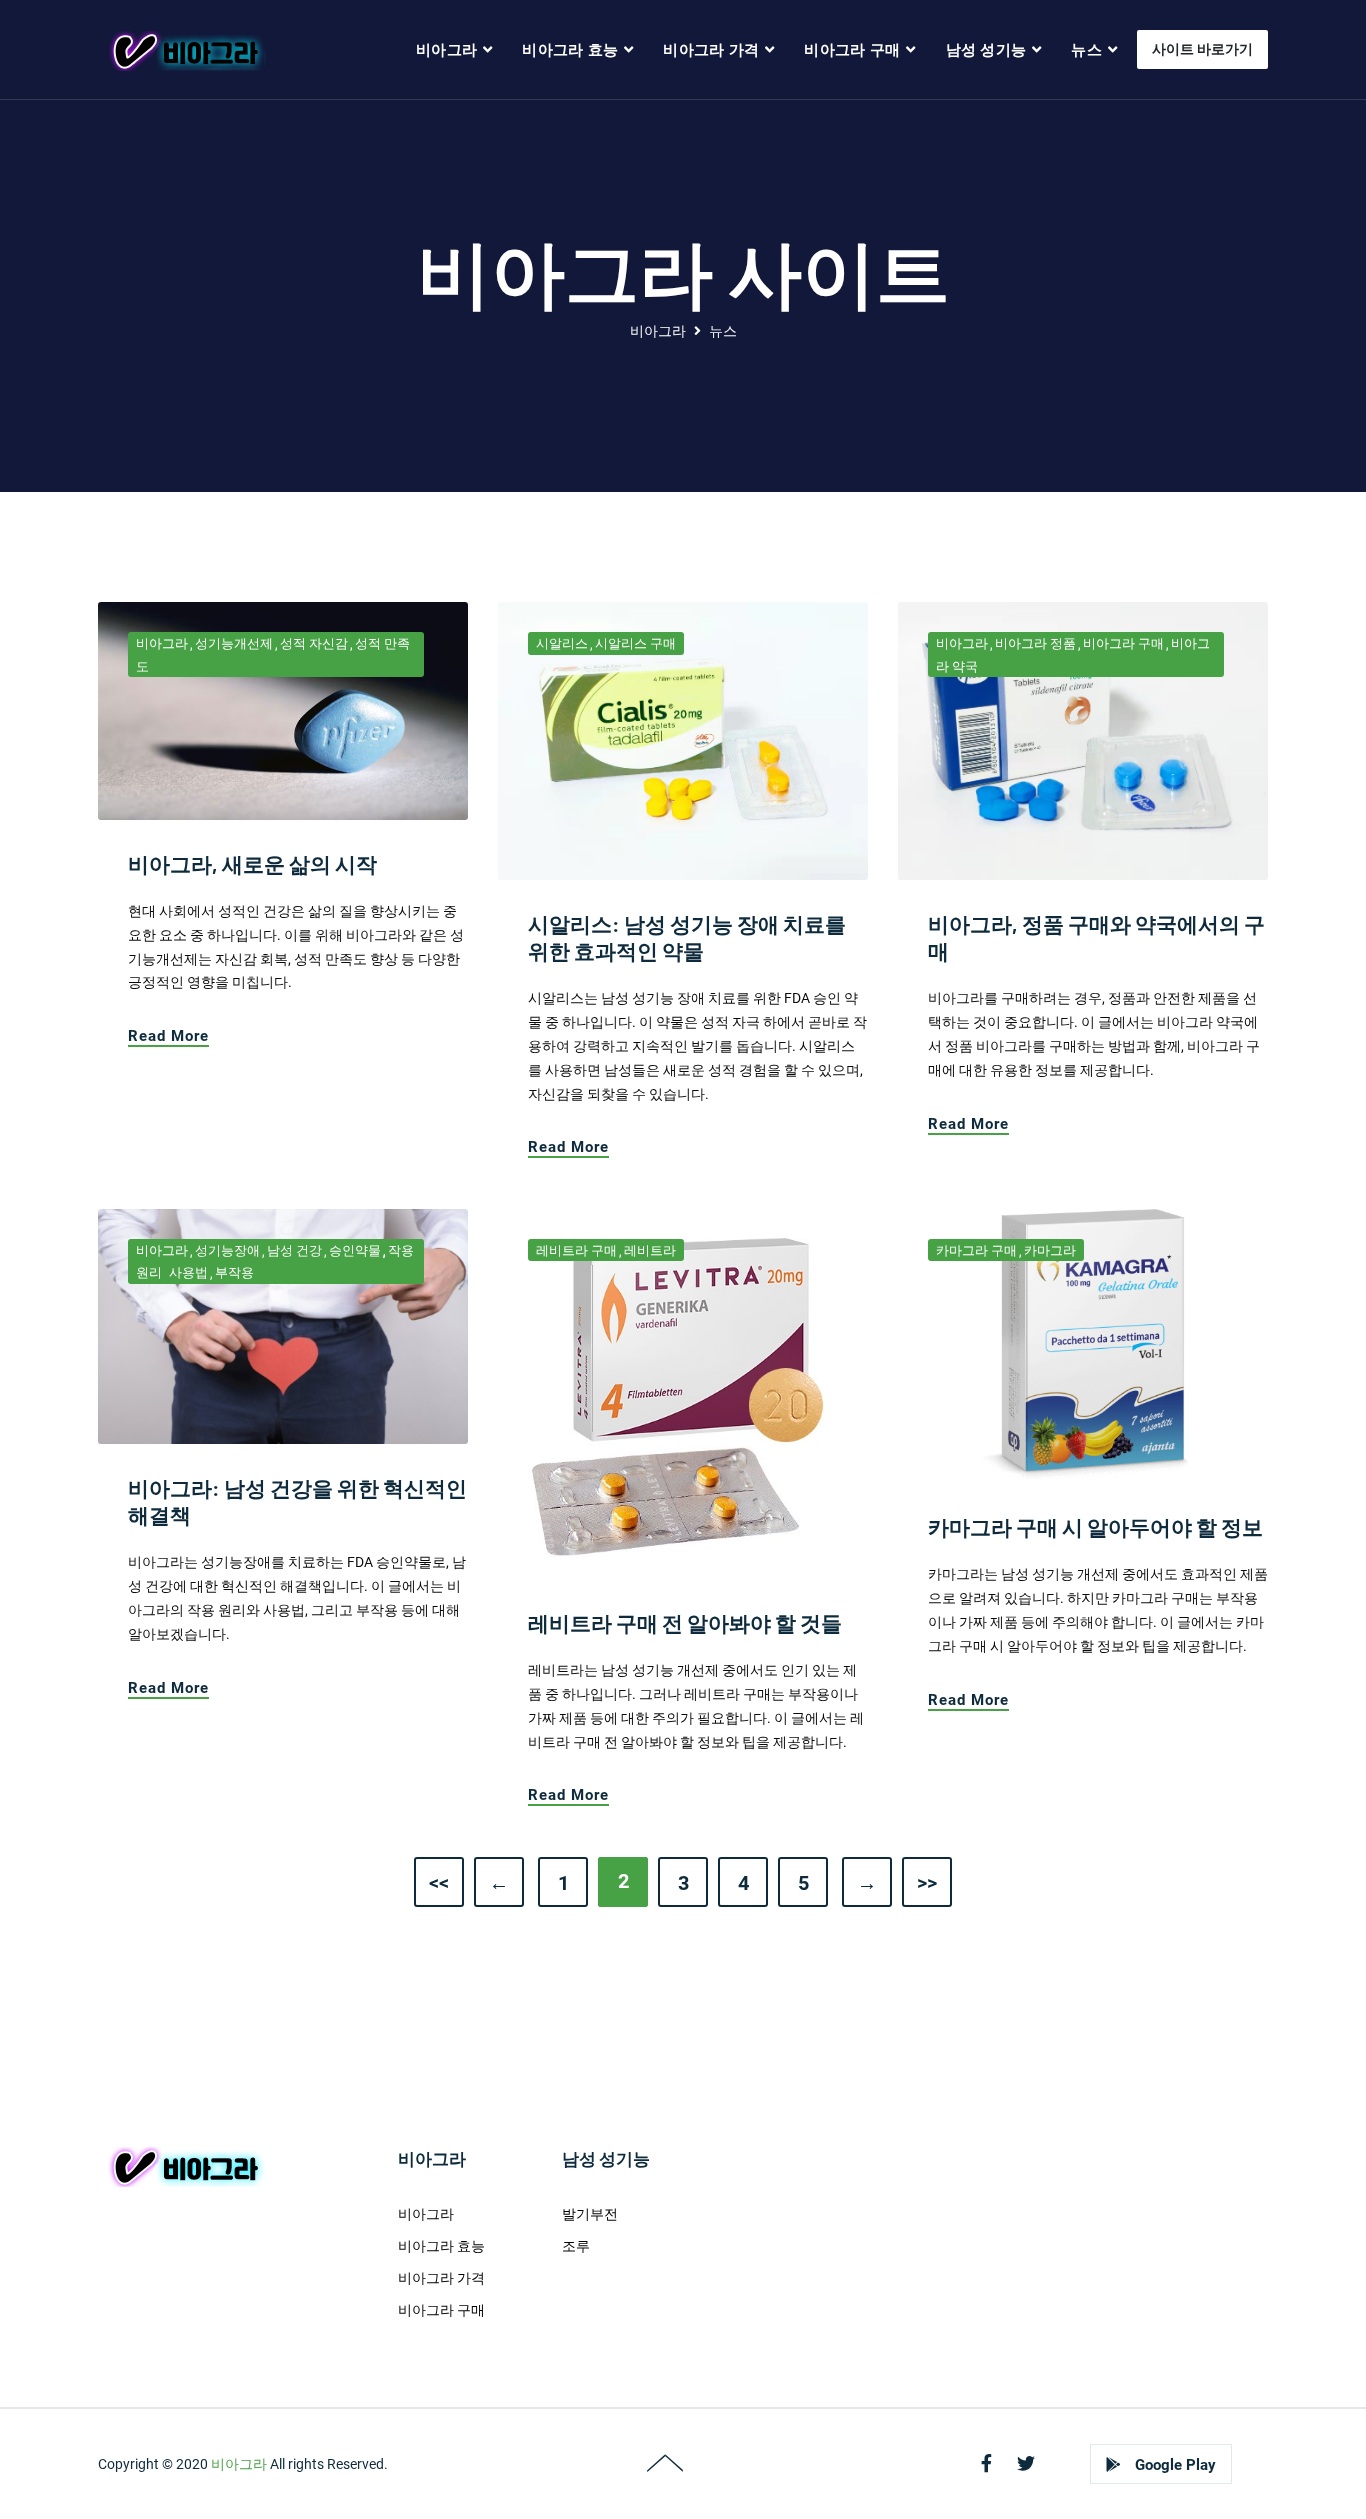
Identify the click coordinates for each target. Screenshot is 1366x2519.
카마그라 (1050, 1250)
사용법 (188, 1272)
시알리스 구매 (635, 643)
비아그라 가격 (711, 50)
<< (439, 1883)
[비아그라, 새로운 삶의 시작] (283, 710)
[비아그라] (184, 50)
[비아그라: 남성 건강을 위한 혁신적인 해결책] (283, 1325)
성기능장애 (227, 1250)
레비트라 (650, 1250)
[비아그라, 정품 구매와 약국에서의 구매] (1083, 740)
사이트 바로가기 (1202, 49)
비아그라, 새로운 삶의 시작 (252, 863)
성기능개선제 (234, 643)
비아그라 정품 (1035, 643)
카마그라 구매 (976, 1250)
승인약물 (355, 1250)
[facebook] (986, 2463)
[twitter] (1026, 2463)
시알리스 (562, 643)
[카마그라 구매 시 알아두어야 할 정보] (1083, 1345)
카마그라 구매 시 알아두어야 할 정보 (1095, 1526)
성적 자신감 (314, 643)
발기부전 (590, 2214)
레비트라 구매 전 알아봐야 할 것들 (685, 1622)
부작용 (234, 1272)
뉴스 (1086, 50)
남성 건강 (294, 1250)
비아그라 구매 (852, 50)
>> (927, 1883)
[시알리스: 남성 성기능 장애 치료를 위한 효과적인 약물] (683, 740)
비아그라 (446, 50)
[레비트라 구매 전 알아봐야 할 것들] (683, 1393)
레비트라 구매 (576, 1250)
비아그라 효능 (570, 50)
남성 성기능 (986, 50)
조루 (576, 2246)
